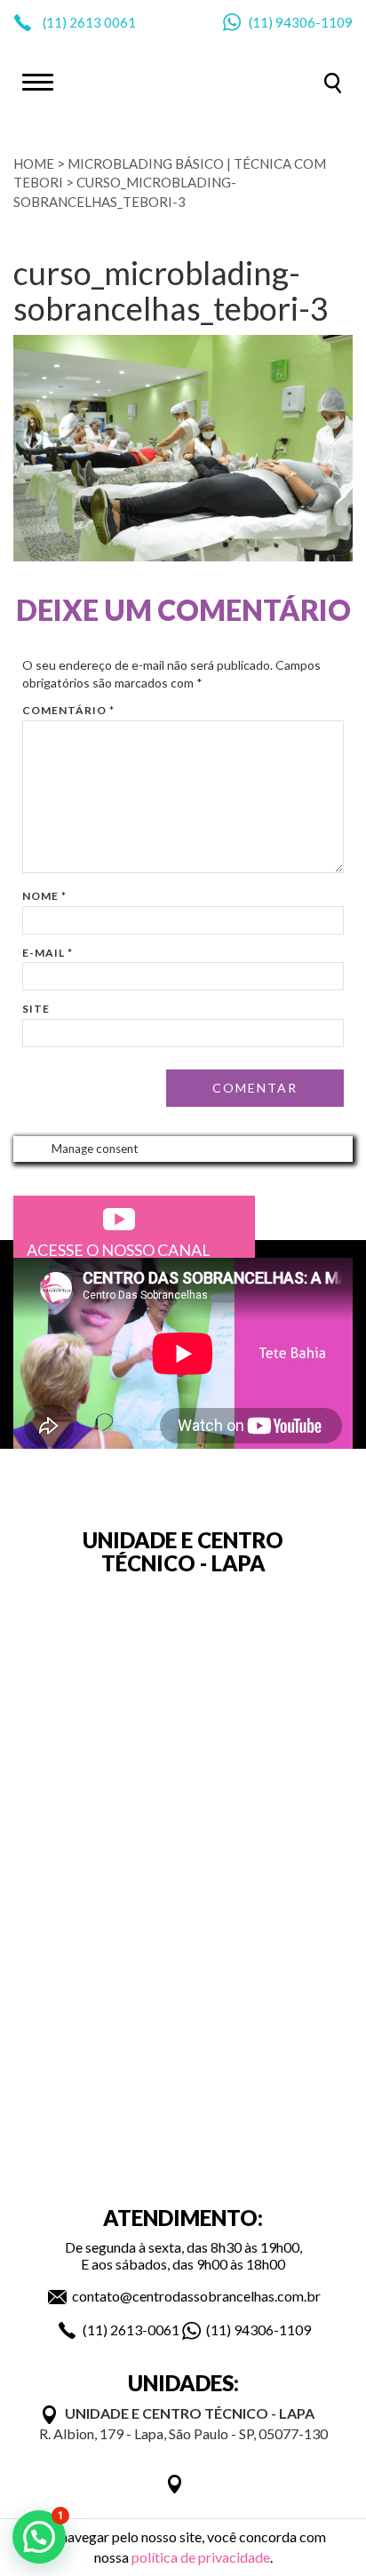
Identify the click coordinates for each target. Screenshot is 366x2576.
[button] (39, 2537)
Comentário (68, 710)
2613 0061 (103, 22)
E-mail (48, 953)
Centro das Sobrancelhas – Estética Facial (183, 81)
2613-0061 (145, 2330)
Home (34, 163)
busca (333, 83)
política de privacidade (201, 2557)
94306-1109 (314, 22)
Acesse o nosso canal (119, 1250)
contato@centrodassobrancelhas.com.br (196, 2296)
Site (36, 1009)
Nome (44, 896)
